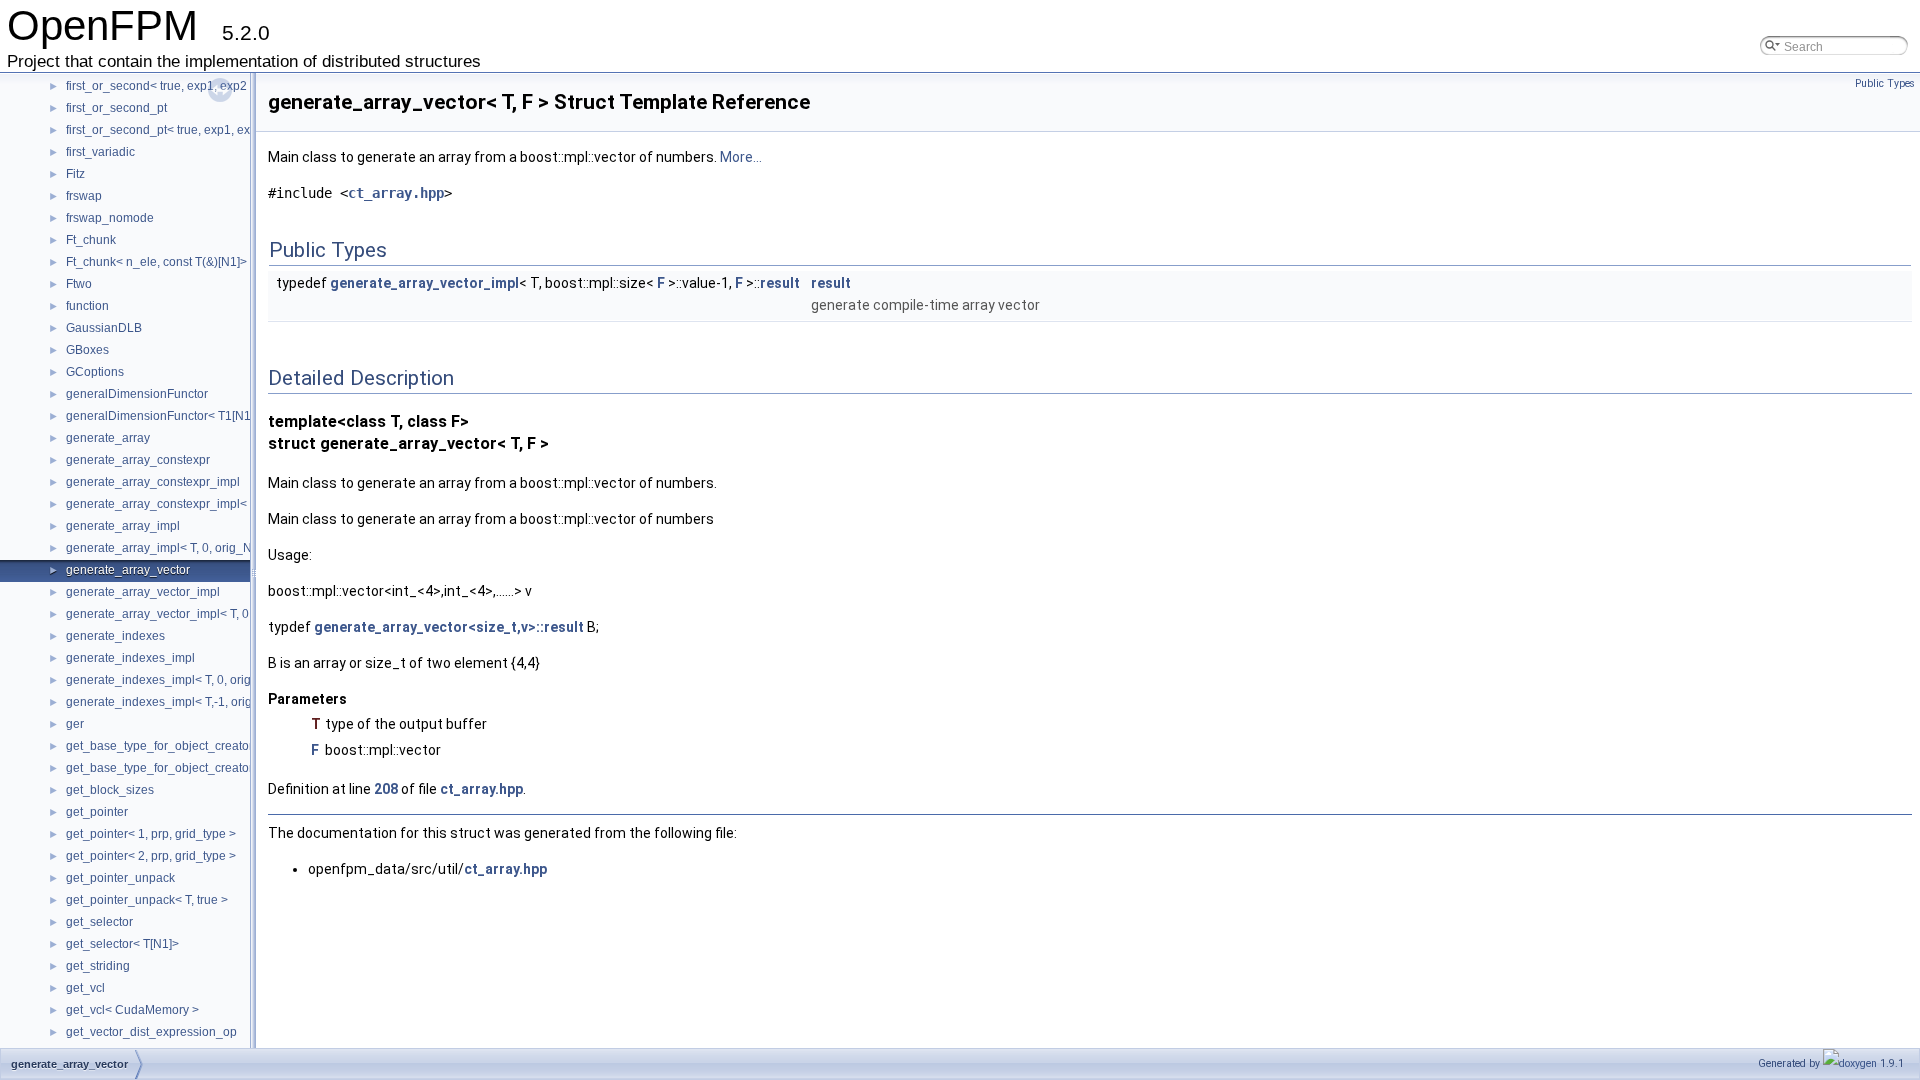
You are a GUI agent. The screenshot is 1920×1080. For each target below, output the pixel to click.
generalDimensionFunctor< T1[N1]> (163, 416)
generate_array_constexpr (138, 460)
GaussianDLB (104, 328)
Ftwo (79, 284)
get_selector (99, 922)
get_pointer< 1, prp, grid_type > (151, 834)
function (87, 306)
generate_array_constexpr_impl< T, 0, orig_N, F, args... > (219, 504)
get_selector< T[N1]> (122, 944)
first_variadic (100, 152)
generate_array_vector (128, 570)
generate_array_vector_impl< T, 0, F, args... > (188, 614)
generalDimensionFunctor (137, 394)
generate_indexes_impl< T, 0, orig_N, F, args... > (197, 680)
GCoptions (95, 372)
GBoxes (87, 350)
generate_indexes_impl (130, 658)
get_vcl (85, 988)
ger (75, 724)
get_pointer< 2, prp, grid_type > (151, 856)
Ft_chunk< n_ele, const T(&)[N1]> (156, 262)
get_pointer (97, 812)
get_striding (98, 966)
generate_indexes (115, 636)
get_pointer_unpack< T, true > (147, 900)
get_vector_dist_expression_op (151, 1032)
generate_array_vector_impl (143, 592)
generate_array (108, 438)
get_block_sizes (110, 790)
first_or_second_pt (116, 108)
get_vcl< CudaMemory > (132, 1010)
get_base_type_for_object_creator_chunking (188, 746)
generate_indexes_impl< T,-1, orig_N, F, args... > (197, 702)
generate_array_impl (123, 526)
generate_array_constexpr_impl (153, 482)
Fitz (75, 174)
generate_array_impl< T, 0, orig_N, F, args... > (189, 548)
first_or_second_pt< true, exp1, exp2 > (170, 130)
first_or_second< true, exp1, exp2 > (161, 86)
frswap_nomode (110, 218)
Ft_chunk (91, 240)
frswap (84, 196)
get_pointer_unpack (120, 878)
